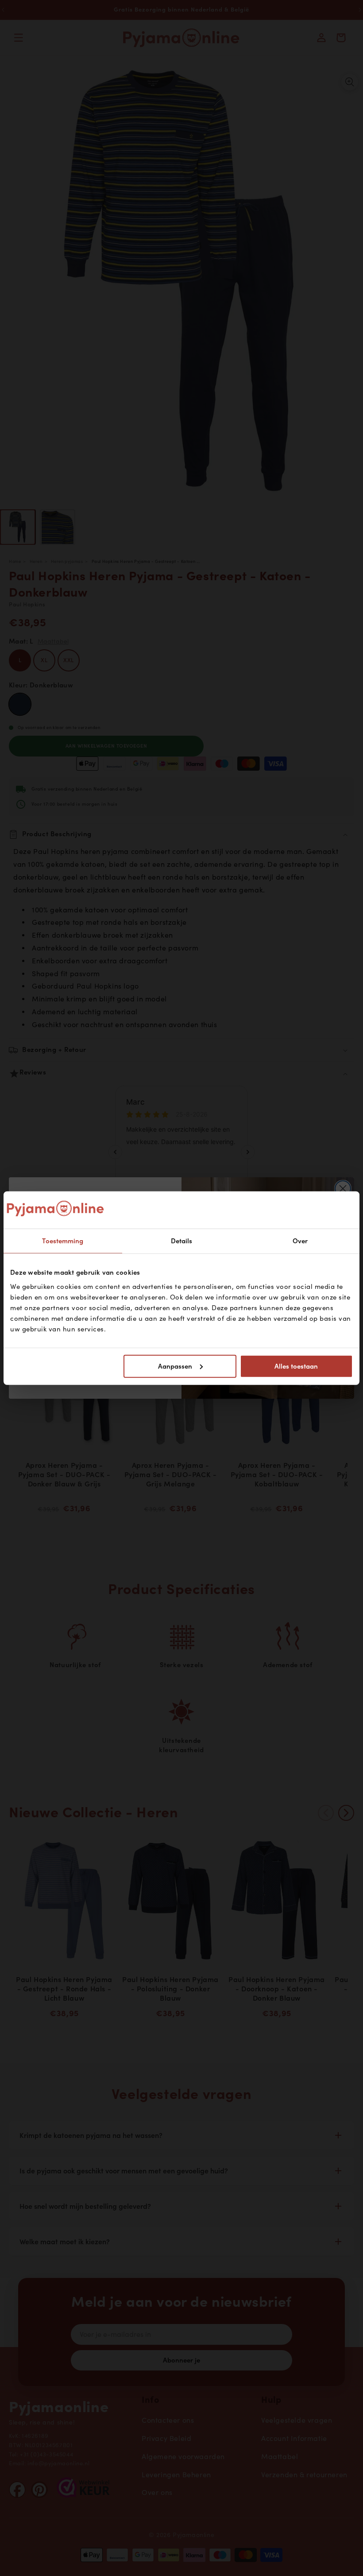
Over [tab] (300, 1241)
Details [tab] (182, 1241)
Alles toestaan (296, 1366)
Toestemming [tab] (63, 1241)
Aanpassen (175, 1366)
